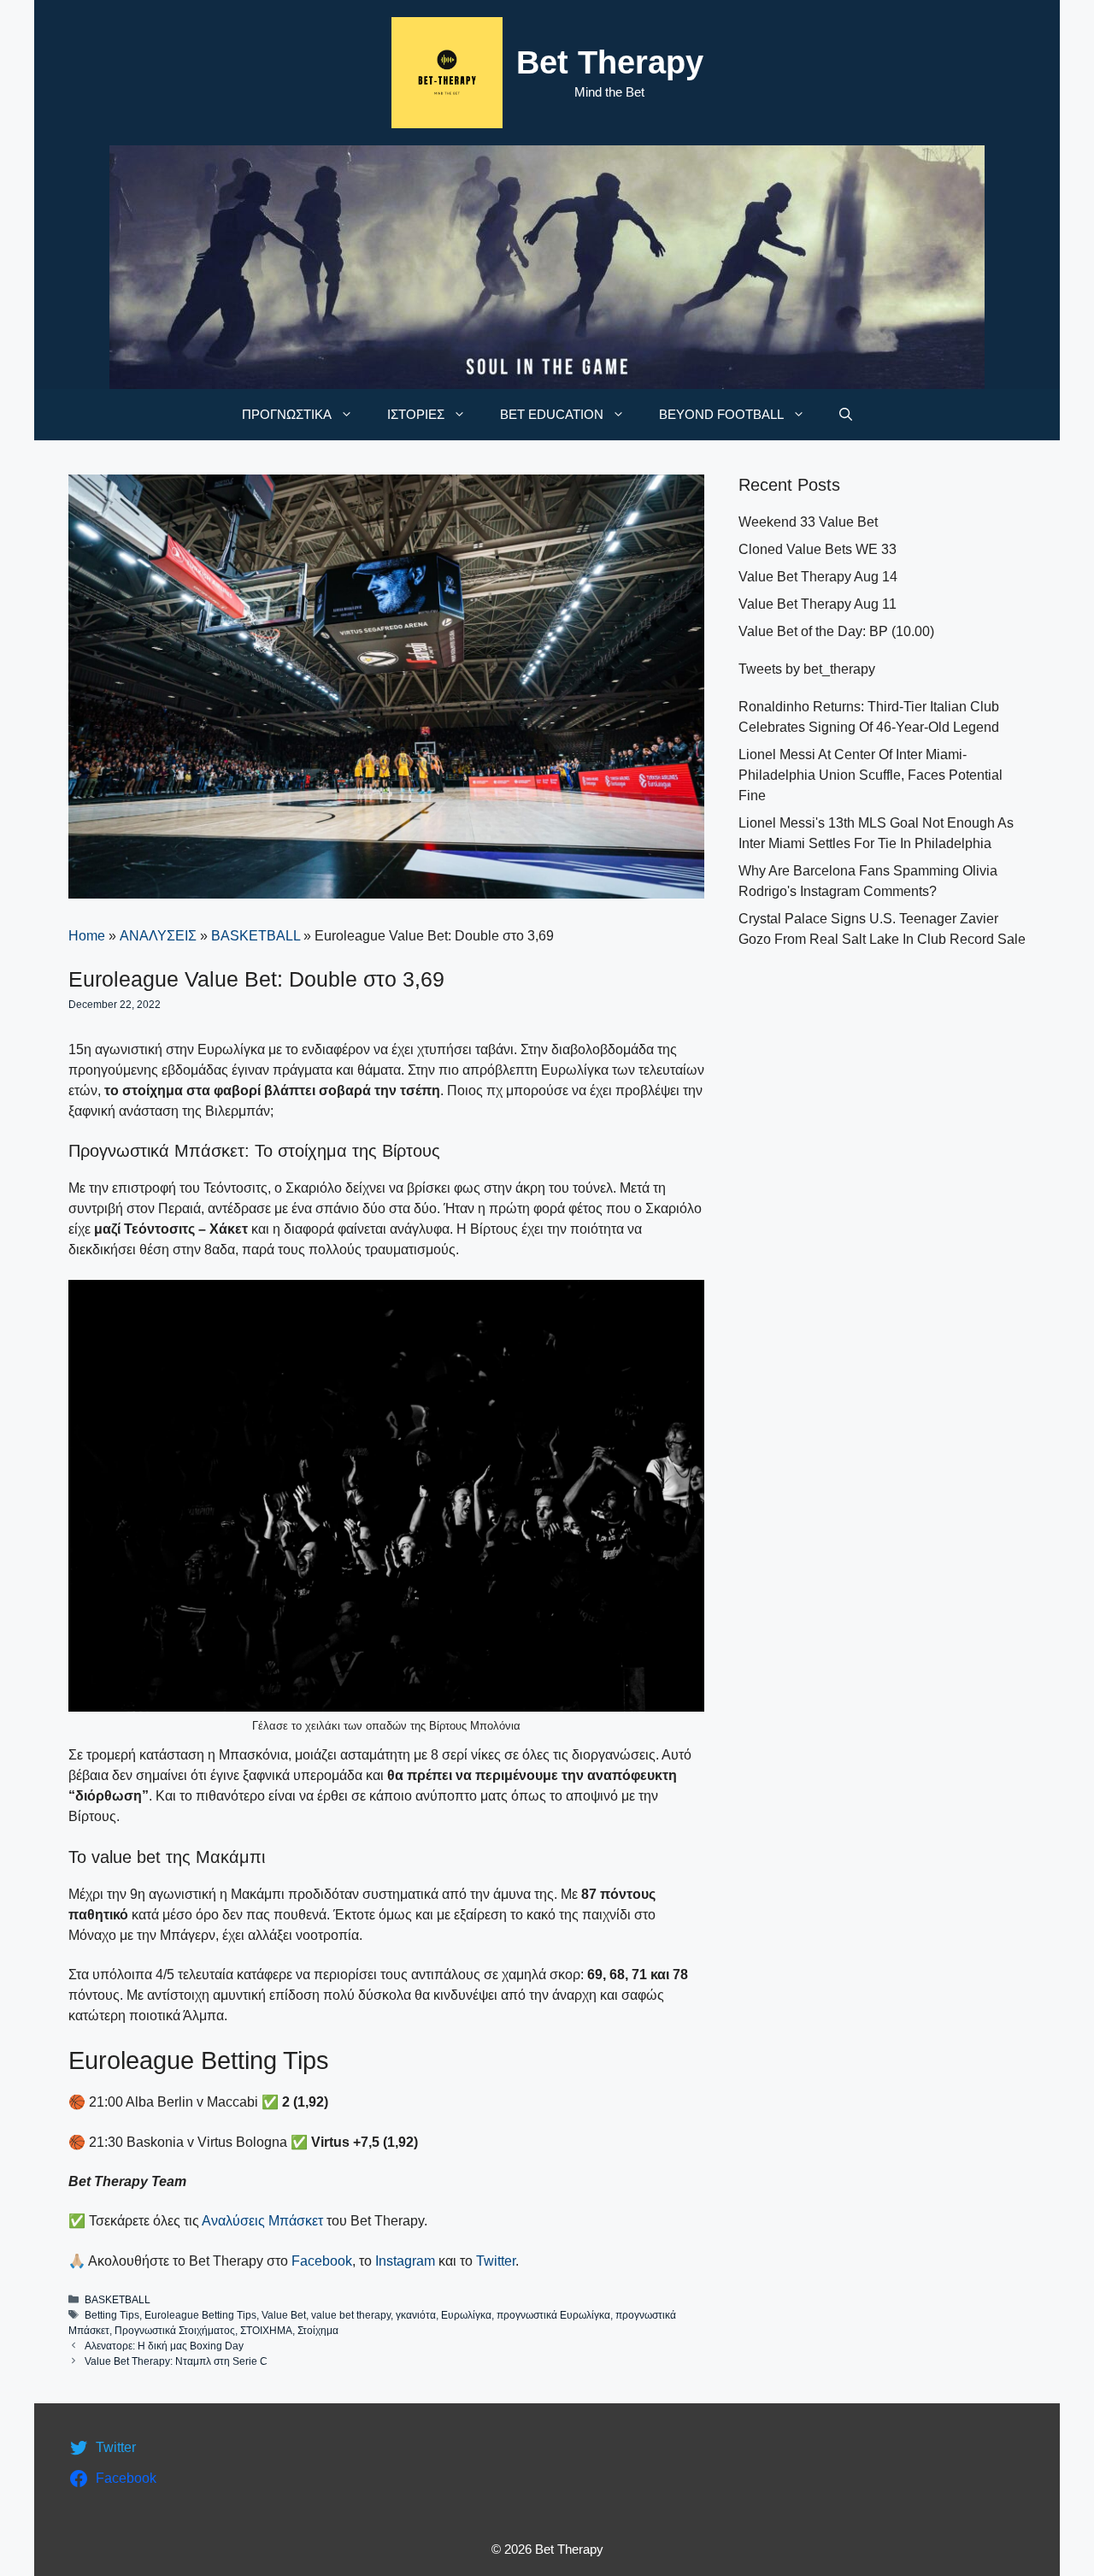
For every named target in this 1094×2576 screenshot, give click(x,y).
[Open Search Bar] (846, 415)
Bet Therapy (610, 62)
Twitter (496, 2261)
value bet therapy (351, 2315)
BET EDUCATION (552, 414)
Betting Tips (112, 2315)
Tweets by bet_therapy (807, 669)
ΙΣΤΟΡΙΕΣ (416, 414)
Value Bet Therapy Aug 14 (818, 577)
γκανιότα (416, 2315)
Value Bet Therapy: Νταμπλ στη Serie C (176, 2361)
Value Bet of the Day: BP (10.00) (836, 631)
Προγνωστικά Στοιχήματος (175, 2331)
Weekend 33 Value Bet (808, 522)
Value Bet (284, 2315)
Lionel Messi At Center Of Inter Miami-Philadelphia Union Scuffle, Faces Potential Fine (870, 775)
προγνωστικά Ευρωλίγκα (553, 2315)
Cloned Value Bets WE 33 (818, 549)
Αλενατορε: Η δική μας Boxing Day (164, 2346)
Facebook (322, 2261)
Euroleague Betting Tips (200, 2315)
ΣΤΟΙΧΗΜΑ (266, 2331)
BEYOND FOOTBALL (721, 414)
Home (87, 936)
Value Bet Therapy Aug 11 (818, 604)
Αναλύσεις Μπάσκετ (262, 2221)
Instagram (405, 2261)
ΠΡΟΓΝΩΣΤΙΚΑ (287, 414)
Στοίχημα (318, 2331)
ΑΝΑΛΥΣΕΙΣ (158, 936)
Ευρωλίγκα (466, 2315)
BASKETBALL (256, 936)
